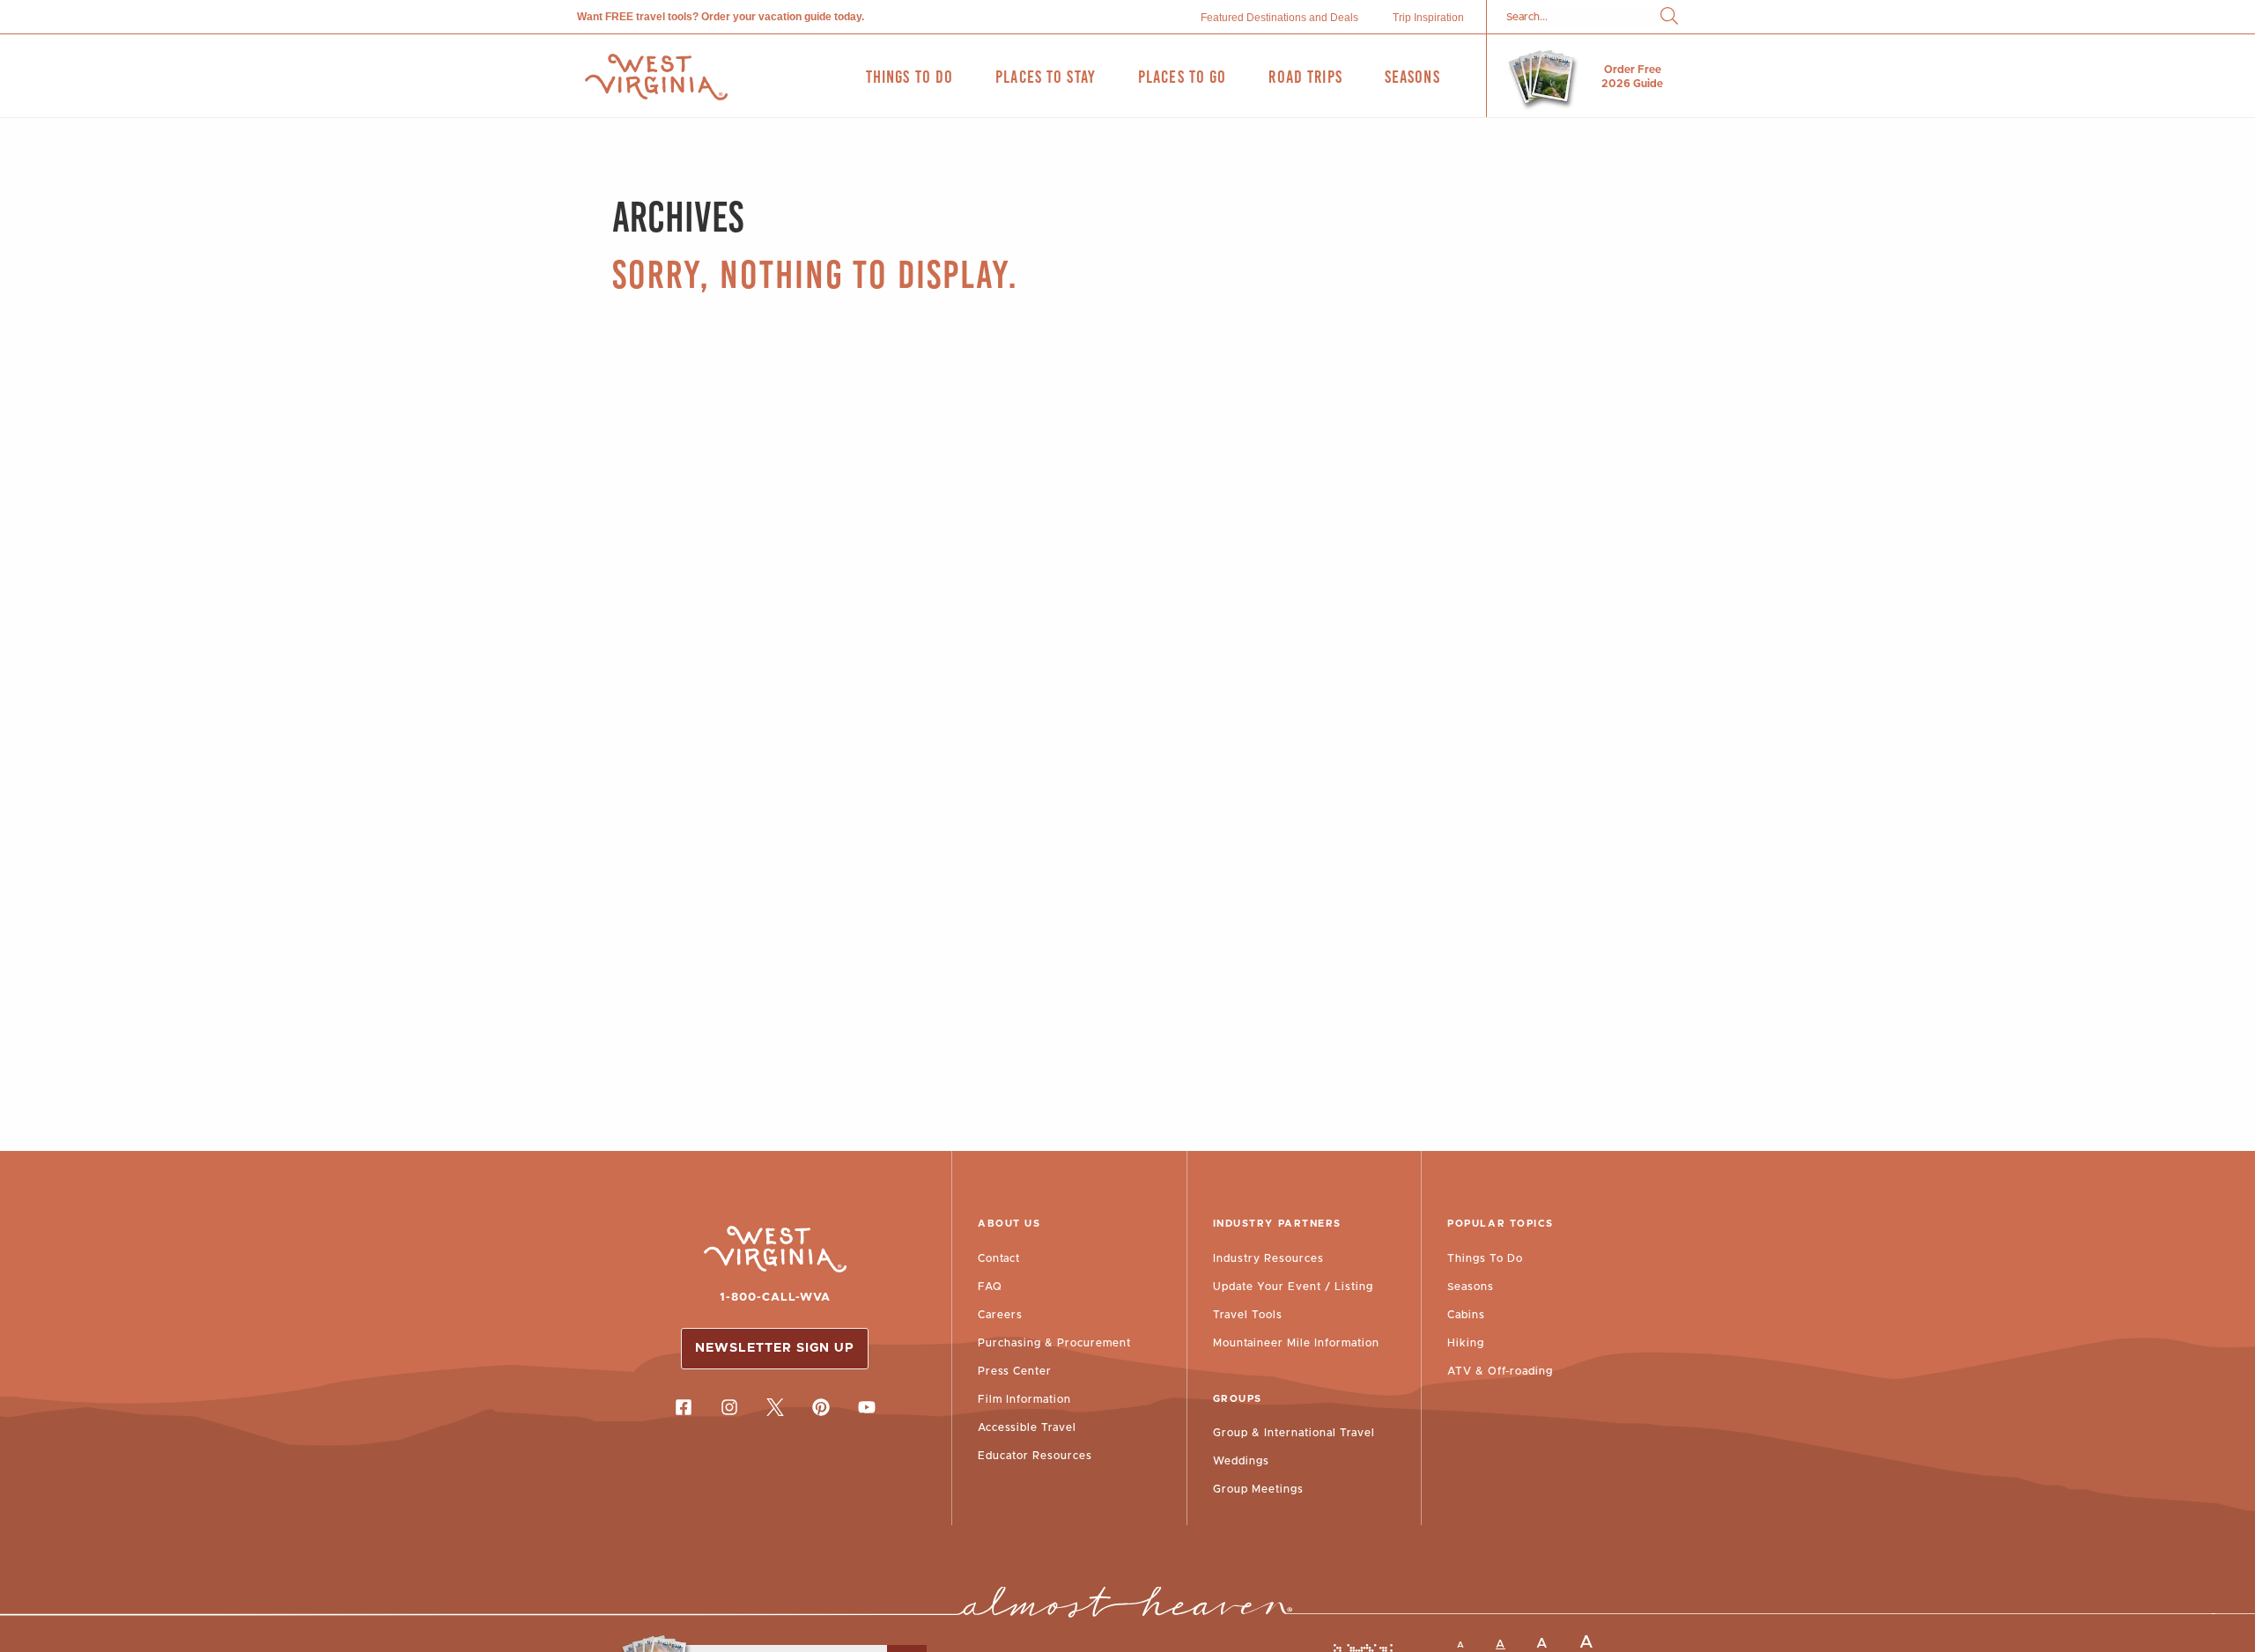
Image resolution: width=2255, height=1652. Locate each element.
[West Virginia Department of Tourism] (656, 77)
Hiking (1466, 1343)
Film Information (1024, 1399)
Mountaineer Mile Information (1296, 1343)
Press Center (1015, 1371)
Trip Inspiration (1428, 18)
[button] (1669, 17)
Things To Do (1485, 1258)
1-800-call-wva (775, 1298)
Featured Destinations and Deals (1279, 18)
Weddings (1241, 1461)
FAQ (990, 1287)
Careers (1000, 1315)
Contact (999, 1258)
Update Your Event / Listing (1293, 1287)
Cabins (1466, 1315)
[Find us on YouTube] (867, 1407)
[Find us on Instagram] (729, 1407)
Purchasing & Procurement (1054, 1343)
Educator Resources (1035, 1456)
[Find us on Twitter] (775, 1407)
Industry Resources (1268, 1258)
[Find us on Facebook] (684, 1407)
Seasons (1471, 1287)
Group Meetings (1258, 1489)
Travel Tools (1248, 1315)
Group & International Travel (1294, 1433)
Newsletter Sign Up (775, 1348)
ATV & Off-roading (1500, 1371)
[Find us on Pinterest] (821, 1407)
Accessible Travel (1027, 1427)
